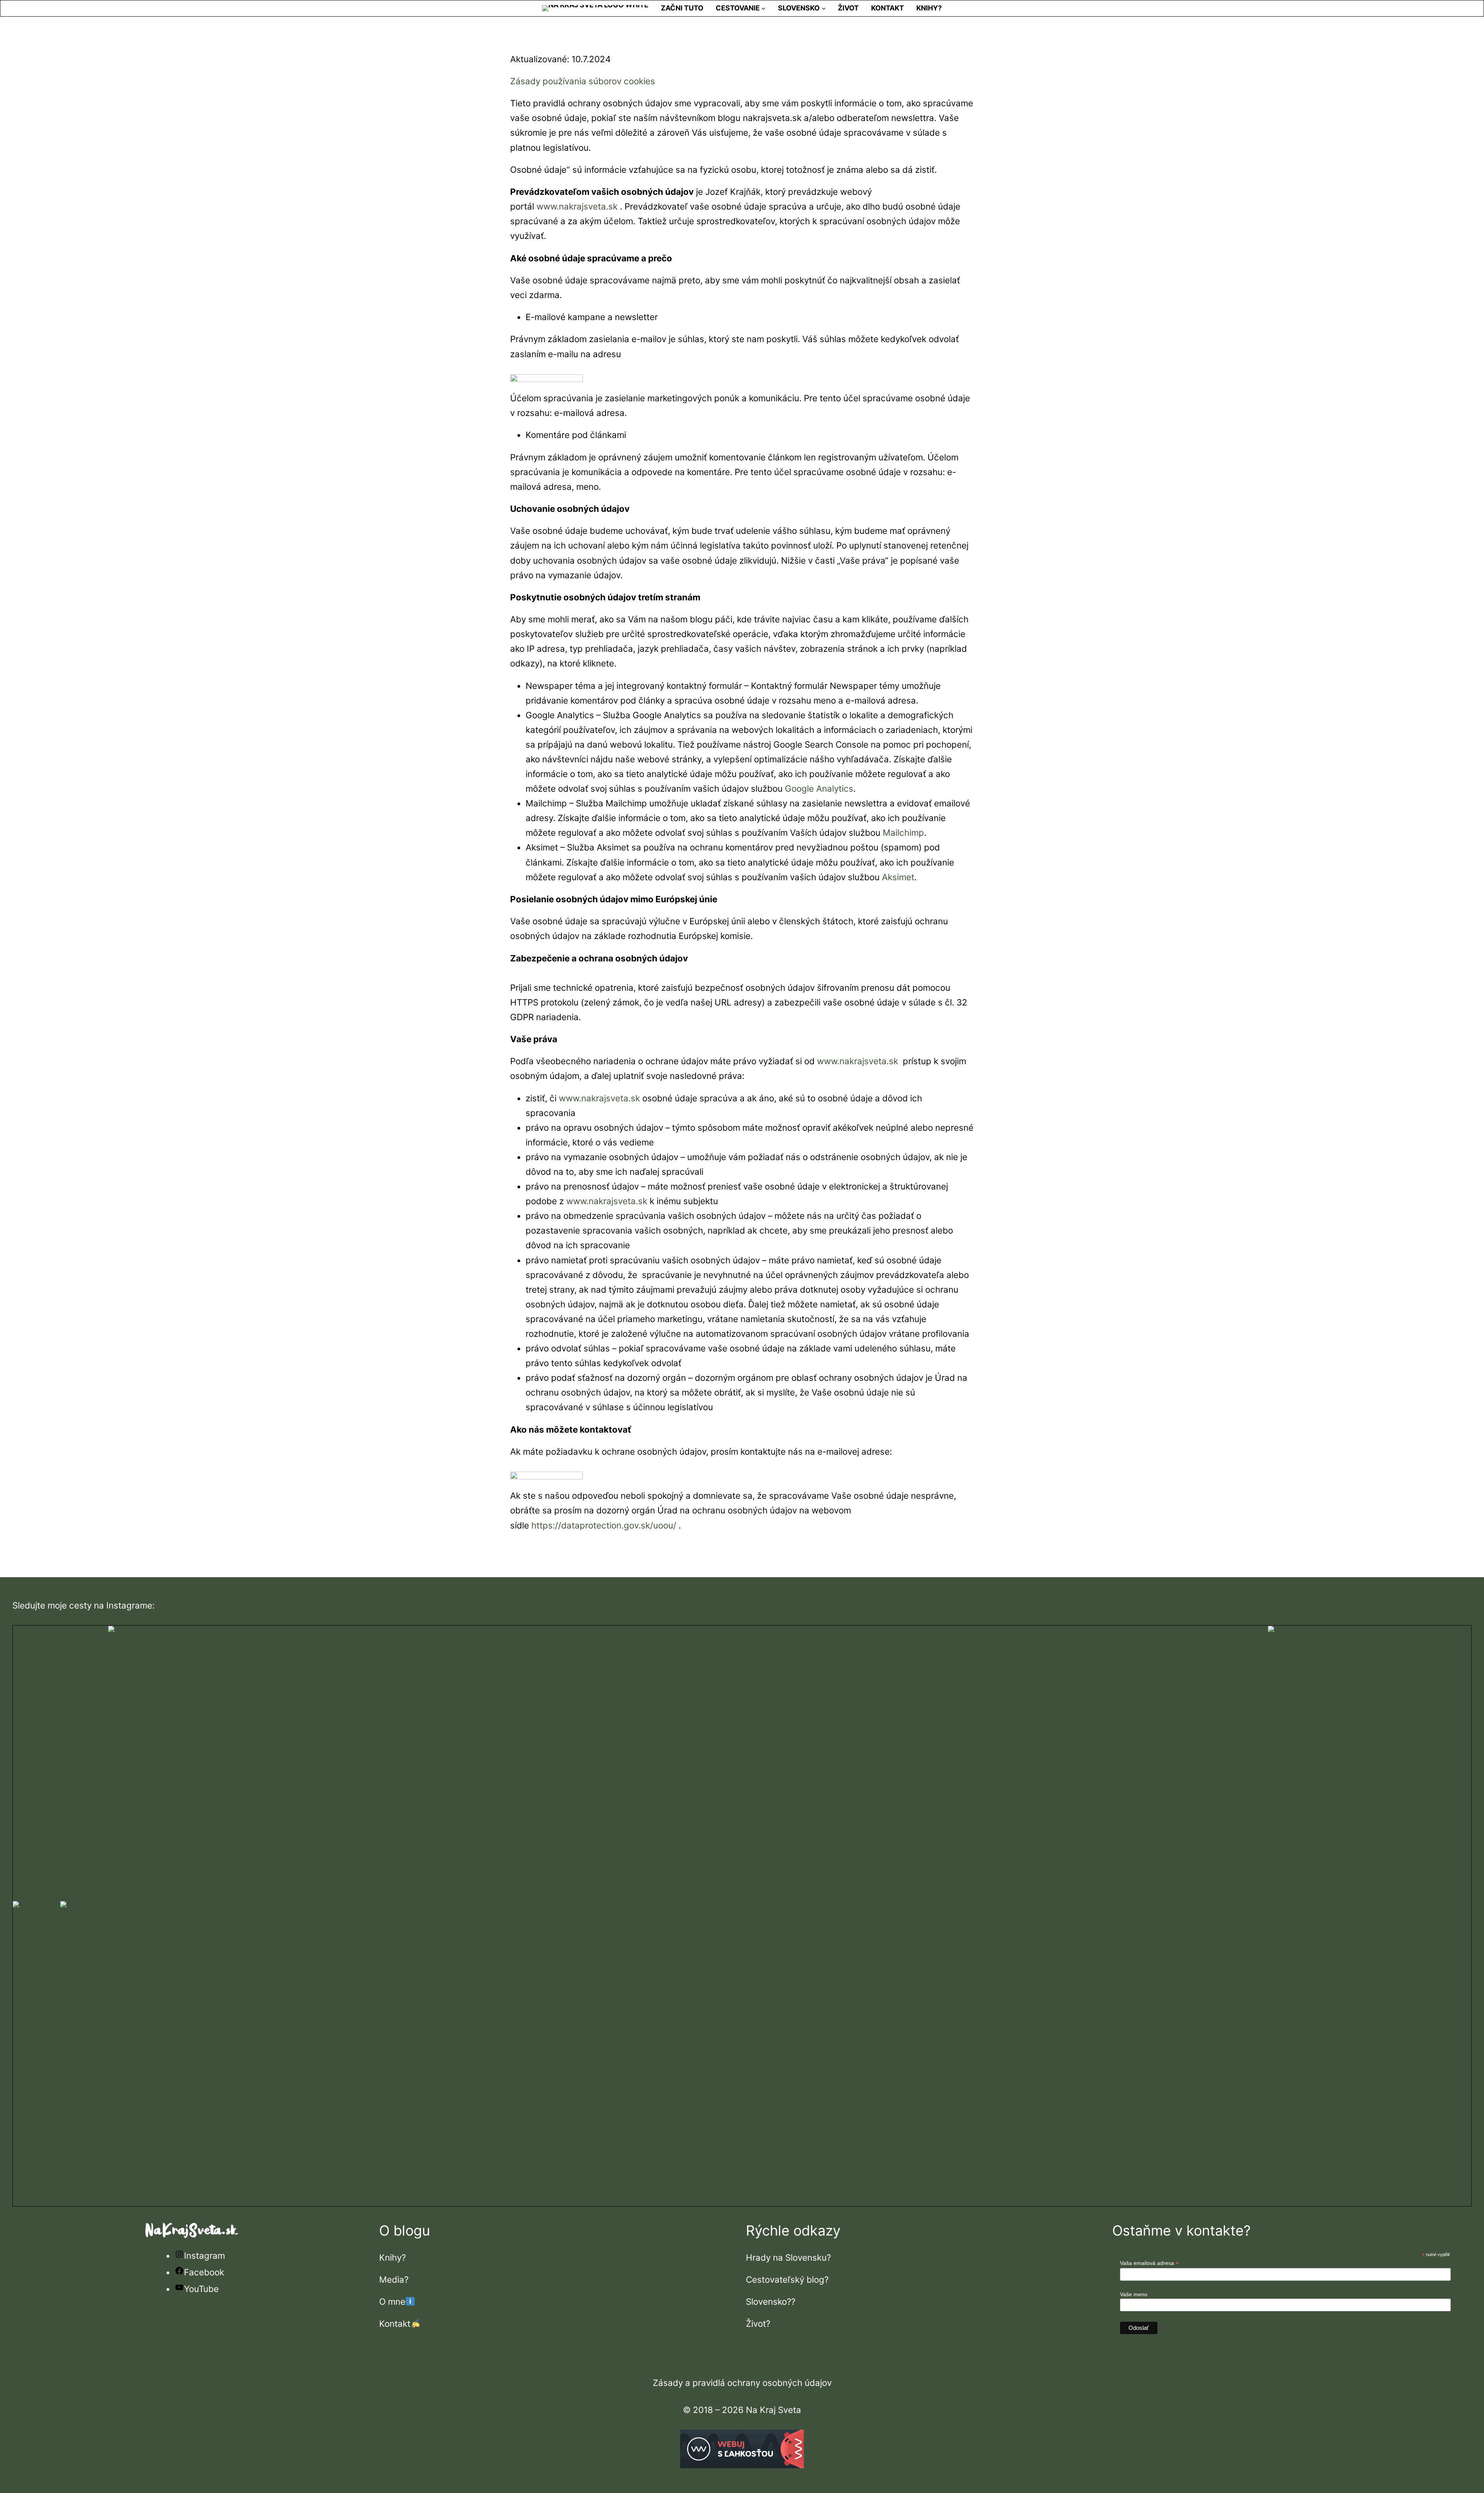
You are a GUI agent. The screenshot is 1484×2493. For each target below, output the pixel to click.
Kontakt (395, 2323)
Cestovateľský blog (785, 2279)
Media (392, 2279)
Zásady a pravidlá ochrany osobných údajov (742, 2383)
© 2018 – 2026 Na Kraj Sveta (742, 2410)
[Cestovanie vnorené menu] (763, 8)
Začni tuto (682, 8)
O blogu (405, 2231)
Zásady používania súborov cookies (583, 81)
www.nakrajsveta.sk (577, 206)
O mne (392, 2301)
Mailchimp (903, 832)
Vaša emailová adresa (1149, 2263)
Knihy (390, 2257)
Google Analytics (819, 788)
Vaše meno (1134, 2294)
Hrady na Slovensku (786, 2257)
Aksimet (898, 877)
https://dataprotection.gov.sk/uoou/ (604, 1525)
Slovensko (766, 2301)
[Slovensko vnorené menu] (824, 8)
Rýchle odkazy (793, 2231)
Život (756, 2323)
